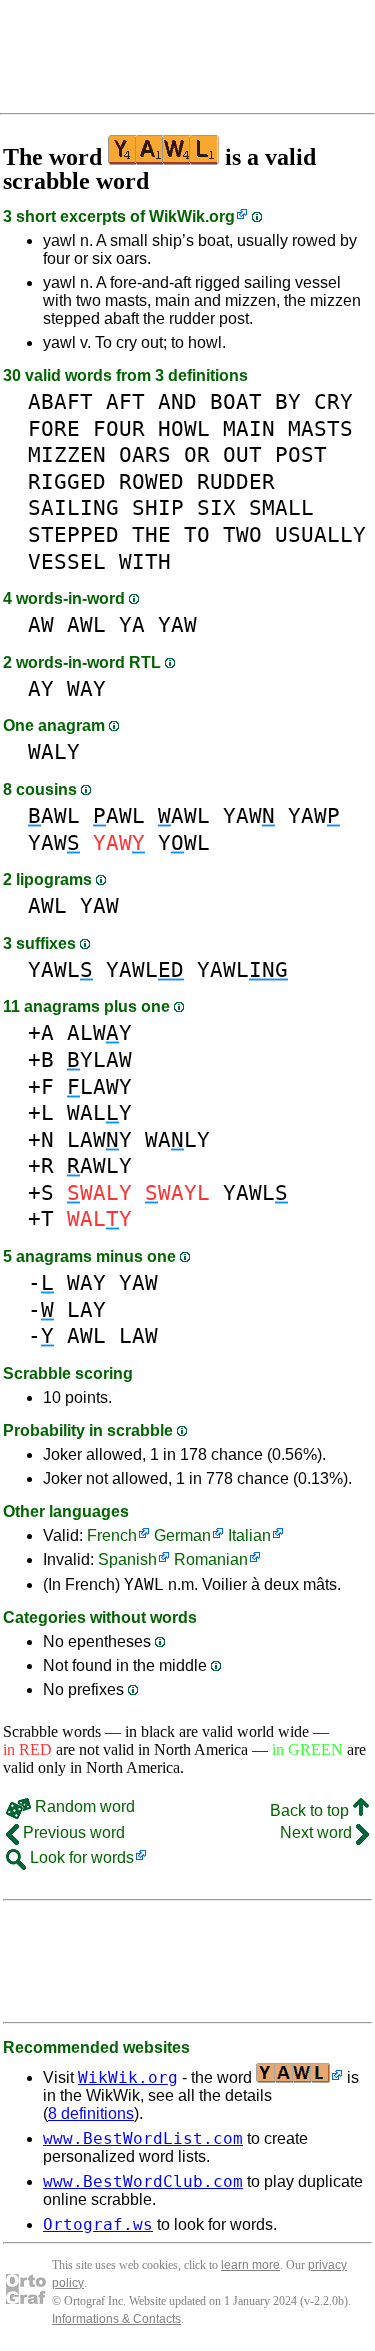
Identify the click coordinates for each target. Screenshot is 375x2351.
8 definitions (91, 2113)
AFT (125, 401)
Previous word (72, 1832)
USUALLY (320, 534)
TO (197, 534)
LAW (138, 1335)
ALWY (99, 1032)
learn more (250, 2265)
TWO (242, 534)
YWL (184, 842)
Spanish (127, 1559)
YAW (177, 624)
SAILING (73, 507)
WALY (54, 751)
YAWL (60, 969)
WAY (86, 688)
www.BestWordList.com (143, 2138)
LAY (86, 1309)
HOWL (184, 428)
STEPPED (73, 534)
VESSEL (67, 561)
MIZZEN (67, 454)
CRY (333, 401)
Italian (249, 1535)
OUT (242, 454)
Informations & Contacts (116, 2319)
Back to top (311, 1810)
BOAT (236, 401)
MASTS (320, 428)
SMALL (281, 507)
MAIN (249, 428)
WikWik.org (192, 216)
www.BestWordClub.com (143, 2181)
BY (288, 401)
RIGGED (67, 481)
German (182, 1535)
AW (41, 624)
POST (301, 454)
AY (41, 688)
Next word (318, 1832)
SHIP (158, 507)
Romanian (211, 1559)
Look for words (80, 1857)
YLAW (99, 1059)
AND (177, 401)
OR (197, 454)
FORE (54, 428)
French (112, 1535)
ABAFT (60, 401)
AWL (86, 624)
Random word (83, 1806)
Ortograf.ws (98, 2224)
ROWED (151, 481)
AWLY (99, 1165)
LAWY (99, 1086)
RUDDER (236, 481)
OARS (145, 454)
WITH (145, 561)
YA (132, 624)
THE (151, 534)
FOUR (119, 428)
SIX (216, 507)
